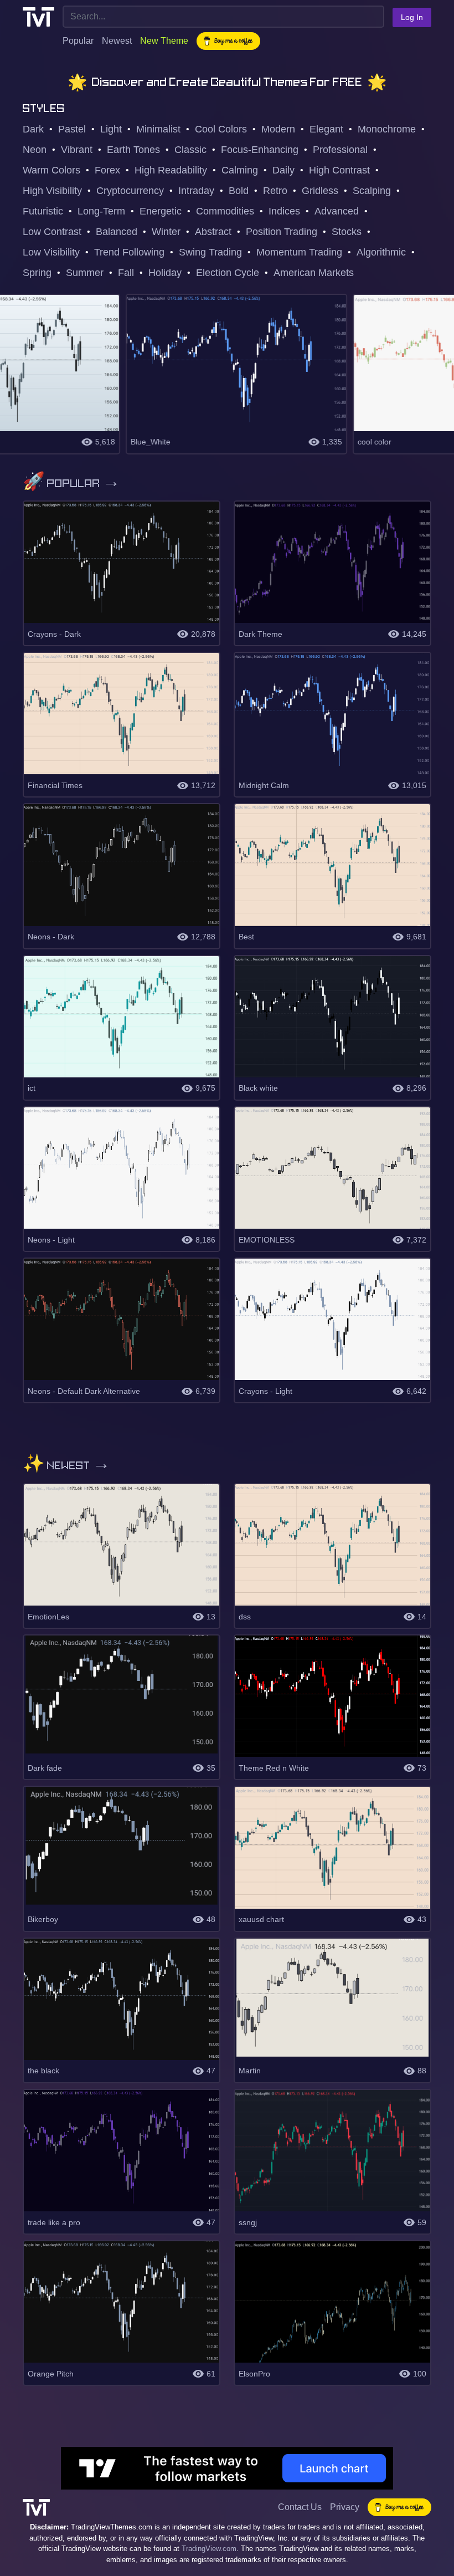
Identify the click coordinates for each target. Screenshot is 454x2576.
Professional (340, 150)
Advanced (337, 211)
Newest (117, 41)
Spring (37, 273)
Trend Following (129, 252)
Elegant (326, 129)
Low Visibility (51, 252)
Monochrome (387, 129)
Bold (239, 191)
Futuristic (43, 211)
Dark (33, 129)
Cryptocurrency (130, 191)
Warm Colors (51, 170)
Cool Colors (221, 129)
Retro (275, 191)
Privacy (345, 2507)
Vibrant (77, 150)
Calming (240, 170)
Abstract (213, 232)
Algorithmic (381, 252)
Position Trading (282, 232)
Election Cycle (228, 273)
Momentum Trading (299, 252)
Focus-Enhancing (260, 150)
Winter (166, 232)
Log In (412, 17)
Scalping (372, 191)
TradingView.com (209, 2549)
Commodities (225, 211)
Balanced (117, 232)
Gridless (320, 191)
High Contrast (339, 170)
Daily (283, 170)
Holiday (165, 273)
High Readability (171, 170)
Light (111, 129)
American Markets (314, 273)
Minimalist (158, 129)
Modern (278, 129)
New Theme (164, 41)
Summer (85, 273)
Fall (126, 273)
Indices (284, 211)
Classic (190, 150)
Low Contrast (52, 232)
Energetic (161, 211)
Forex (107, 170)
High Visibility (52, 191)
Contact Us (300, 2507)
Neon (35, 150)
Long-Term (101, 211)
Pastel (72, 129)
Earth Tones (133, 150)
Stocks (347, 232)
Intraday (196, 191)
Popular (78, 41)
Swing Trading (210, 252)
